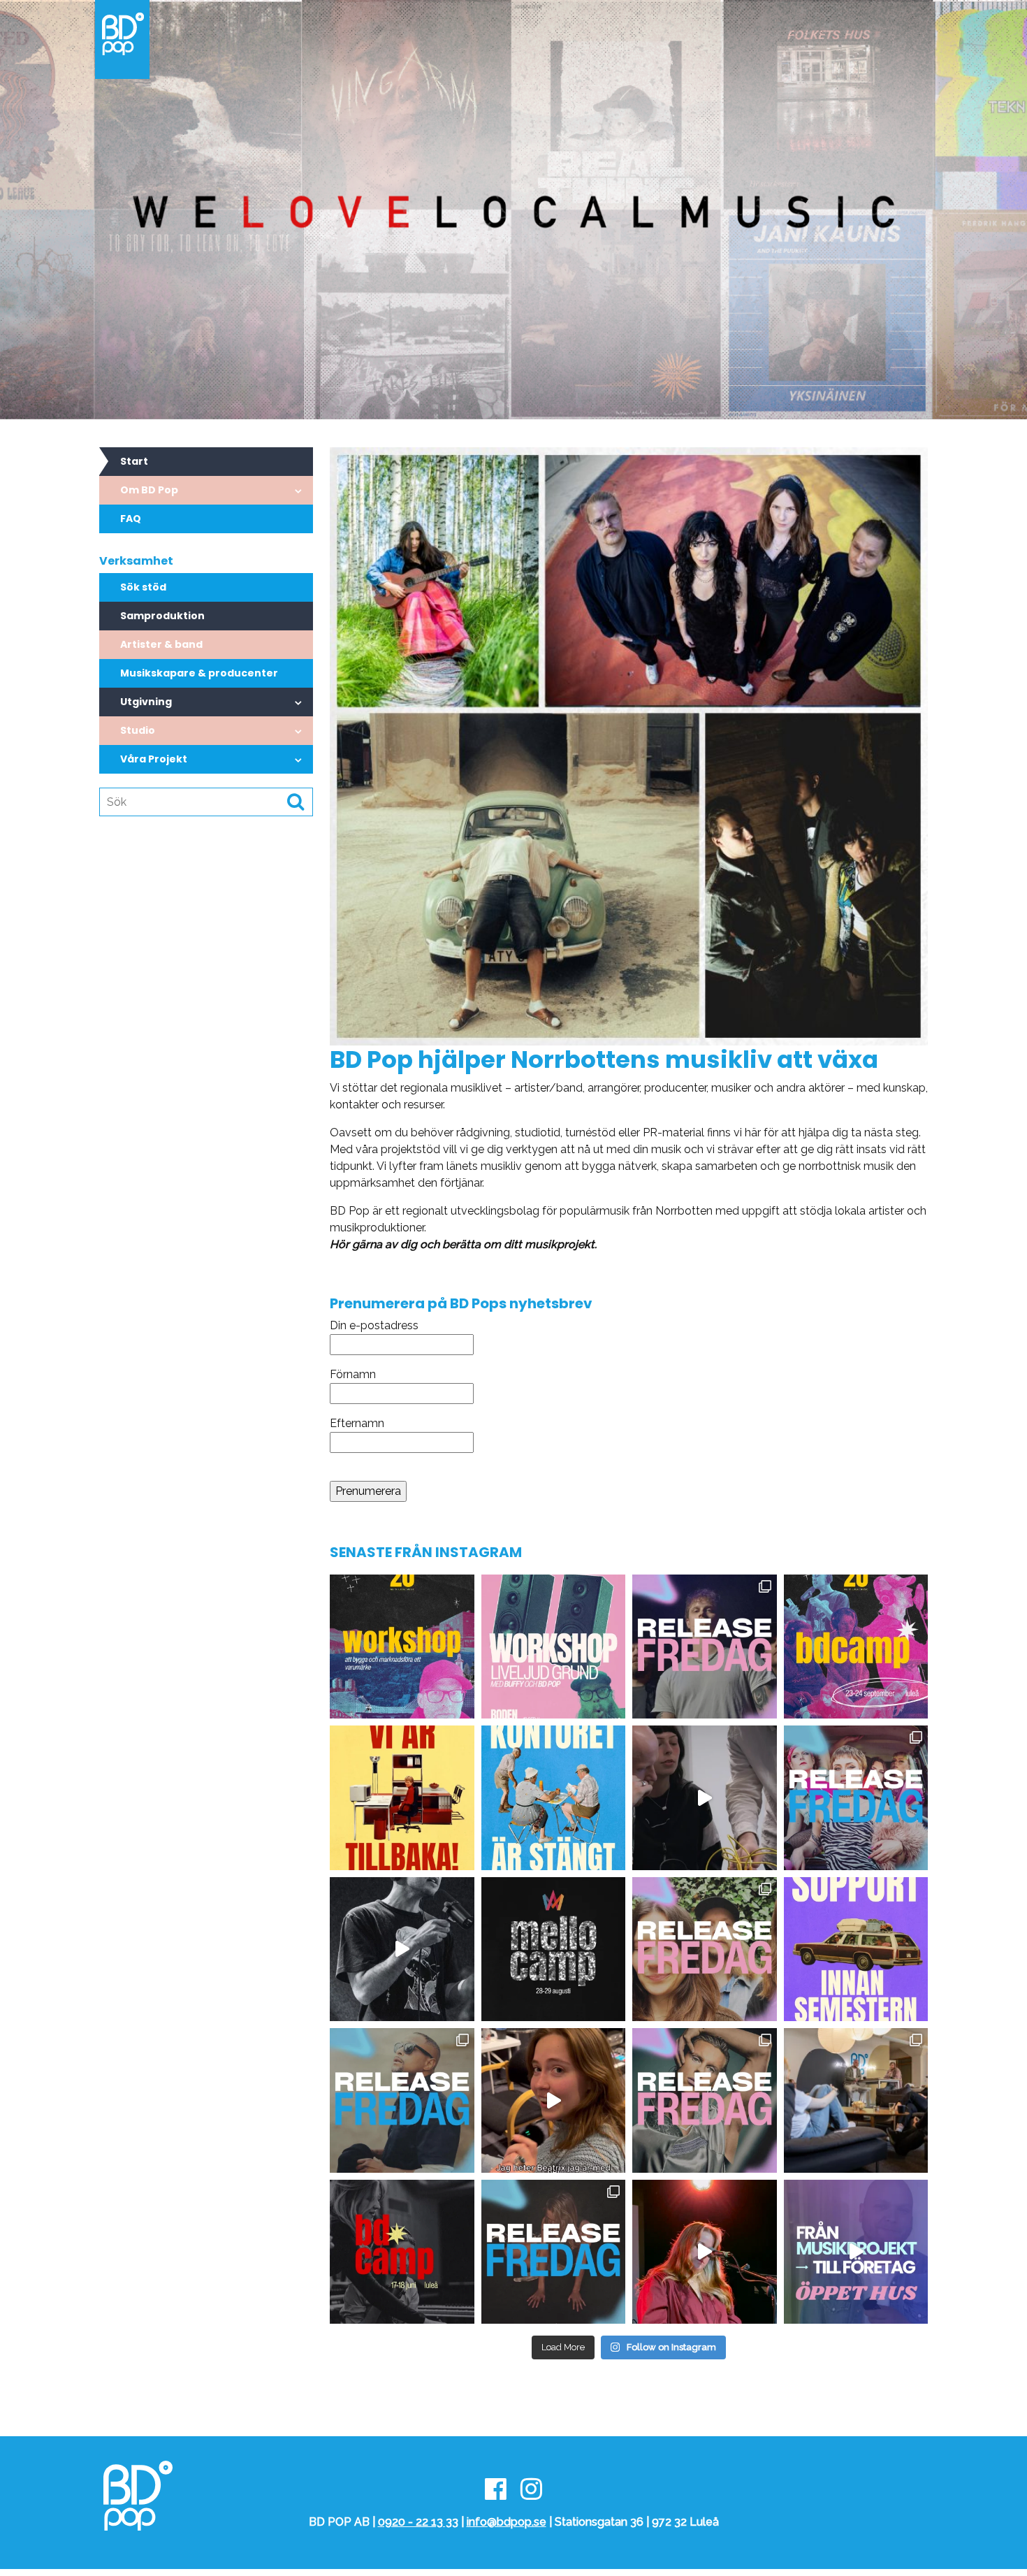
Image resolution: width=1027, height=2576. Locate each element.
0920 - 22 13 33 (418, 2522)
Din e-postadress (374, 1325)
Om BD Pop (149, 490)
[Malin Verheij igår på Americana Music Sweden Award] (705, 2252)
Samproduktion (162, 616)
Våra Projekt (154, 759)
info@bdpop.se (507, 2522)
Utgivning (146, 702)
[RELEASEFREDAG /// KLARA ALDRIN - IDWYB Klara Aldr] (554, 2252)
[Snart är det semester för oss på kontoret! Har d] (856, 1949)
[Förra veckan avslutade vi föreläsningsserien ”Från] (856, 2100)
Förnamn (353, 1374)
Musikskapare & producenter (199, 673)
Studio (138, 730)
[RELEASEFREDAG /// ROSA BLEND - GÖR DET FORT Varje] (856, 1798)
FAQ (131, 519)
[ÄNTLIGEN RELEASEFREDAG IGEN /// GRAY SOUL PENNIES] (705, 1647)
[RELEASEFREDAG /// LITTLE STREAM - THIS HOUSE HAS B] (705, 1949)
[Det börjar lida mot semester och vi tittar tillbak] (705, 1798)
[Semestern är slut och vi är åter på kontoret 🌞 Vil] (402, 1798)
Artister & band (161, 644)
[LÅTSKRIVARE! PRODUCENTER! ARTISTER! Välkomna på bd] (402, 2252)
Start (134, 461)
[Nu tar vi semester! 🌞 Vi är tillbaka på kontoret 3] (554, 1798)
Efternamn (357, 1423)
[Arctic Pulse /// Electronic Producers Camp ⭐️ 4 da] (554, 2100)
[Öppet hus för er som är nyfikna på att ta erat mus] (856, 2252)
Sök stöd (143, 587)
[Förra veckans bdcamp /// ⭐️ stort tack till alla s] (402, 1949)
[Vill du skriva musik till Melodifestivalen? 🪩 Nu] (554, 1949)
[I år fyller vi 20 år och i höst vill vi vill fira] (856, 1647)
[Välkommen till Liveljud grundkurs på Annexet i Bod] (554, 1647)
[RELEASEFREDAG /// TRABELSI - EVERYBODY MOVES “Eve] (402, 2100)
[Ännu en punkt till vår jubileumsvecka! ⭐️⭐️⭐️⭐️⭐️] (402, 1647)
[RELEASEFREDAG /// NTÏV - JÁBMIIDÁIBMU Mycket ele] (705, 2100)
